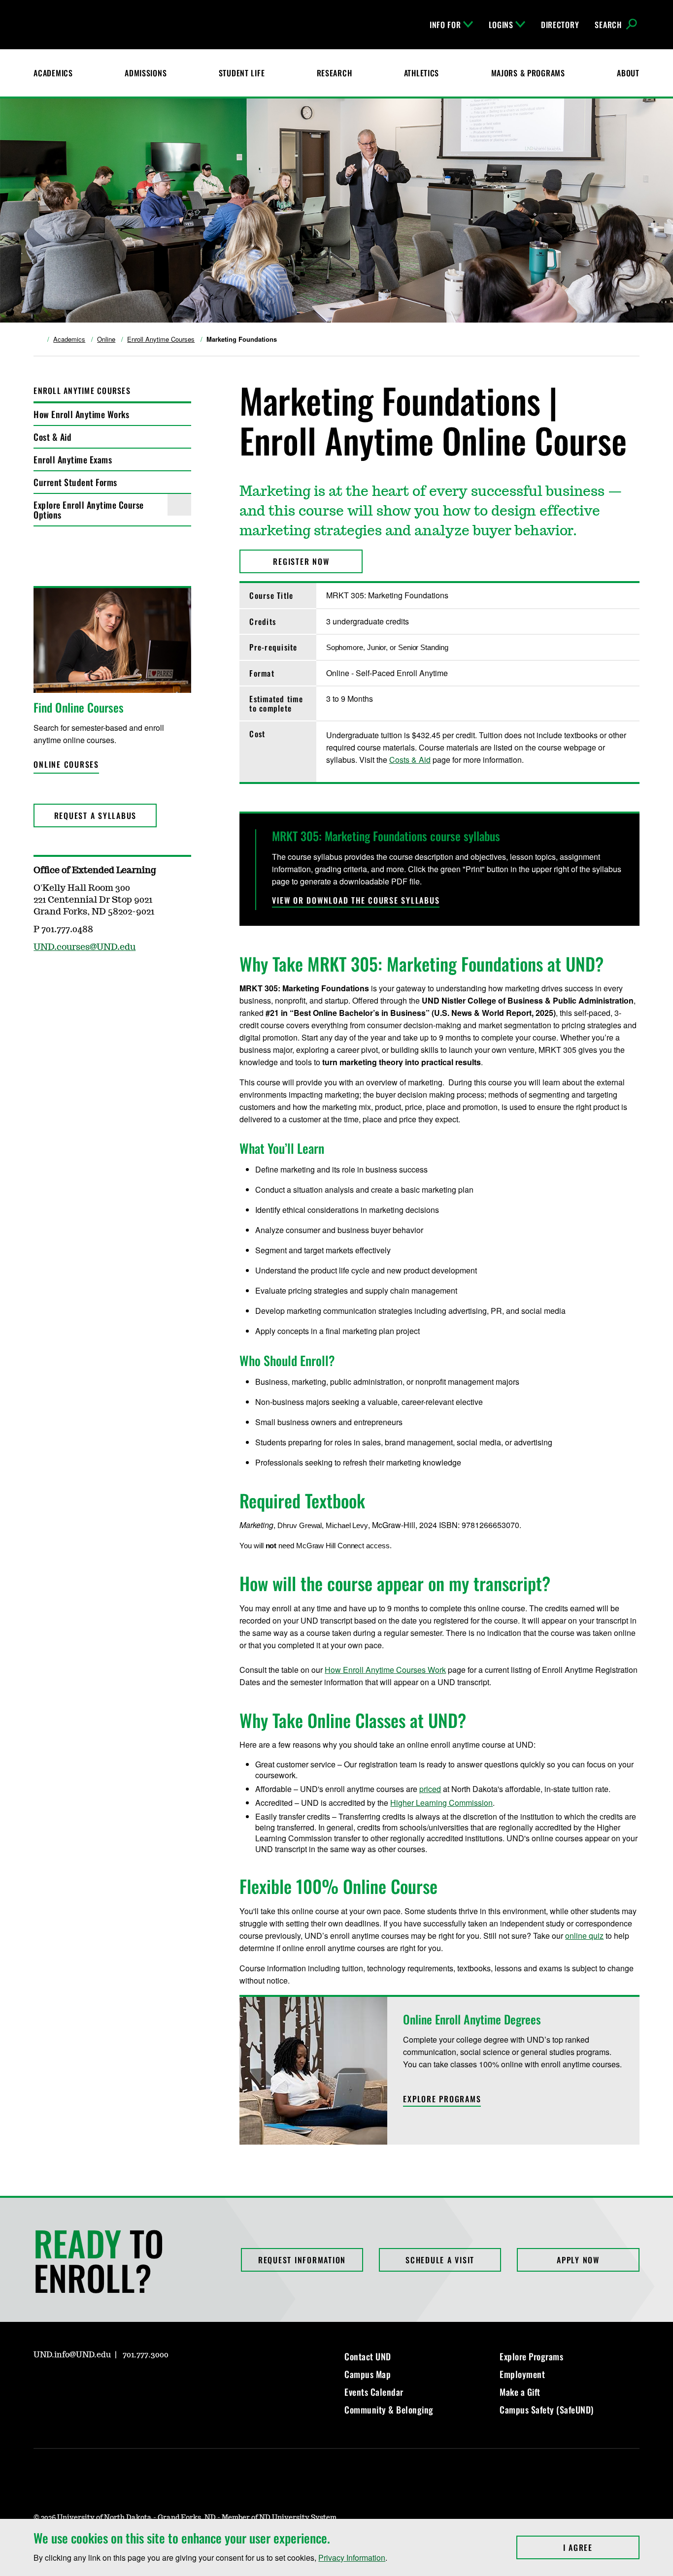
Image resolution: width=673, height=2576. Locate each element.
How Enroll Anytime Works (81, 414)
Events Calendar (374, 2392)
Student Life (242, 73)
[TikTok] (135, 2383)
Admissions (146, 73)
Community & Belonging (389, 2410)
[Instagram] (40, 2383)
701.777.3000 (146, 2355)
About (628, 73)
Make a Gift (520, 2392)
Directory (560, 25)
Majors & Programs (528, 73)
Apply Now (578, 2260)
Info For (445, 25)
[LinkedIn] (88, 2383)
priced (430, 1789)
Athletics (421, 73)
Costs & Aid (410, 760)
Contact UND (368, 2356)
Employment (522, 2374)
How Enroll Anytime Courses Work (385, 1670)
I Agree (601, 2547)
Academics (53, 73)
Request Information (302, 2260)
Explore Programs (531, 2356)
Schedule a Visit (440, 2260)
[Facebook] (64, 2383)
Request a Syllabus (96, 815)
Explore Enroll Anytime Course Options (89, 510)
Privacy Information (352, 2558)
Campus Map (368, 2374)
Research (335, 73)
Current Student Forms (75, 482)
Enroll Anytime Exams (73, 459)
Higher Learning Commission (441, 1803)
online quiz (584, 1936)
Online (106, 339)
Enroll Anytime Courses (161, 339)
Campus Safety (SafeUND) (547, 2410)
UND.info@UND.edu (72, 2355)
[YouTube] (111, 2383)
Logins (501, 25)
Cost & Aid (52, 437)
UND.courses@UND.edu (84, 947)
